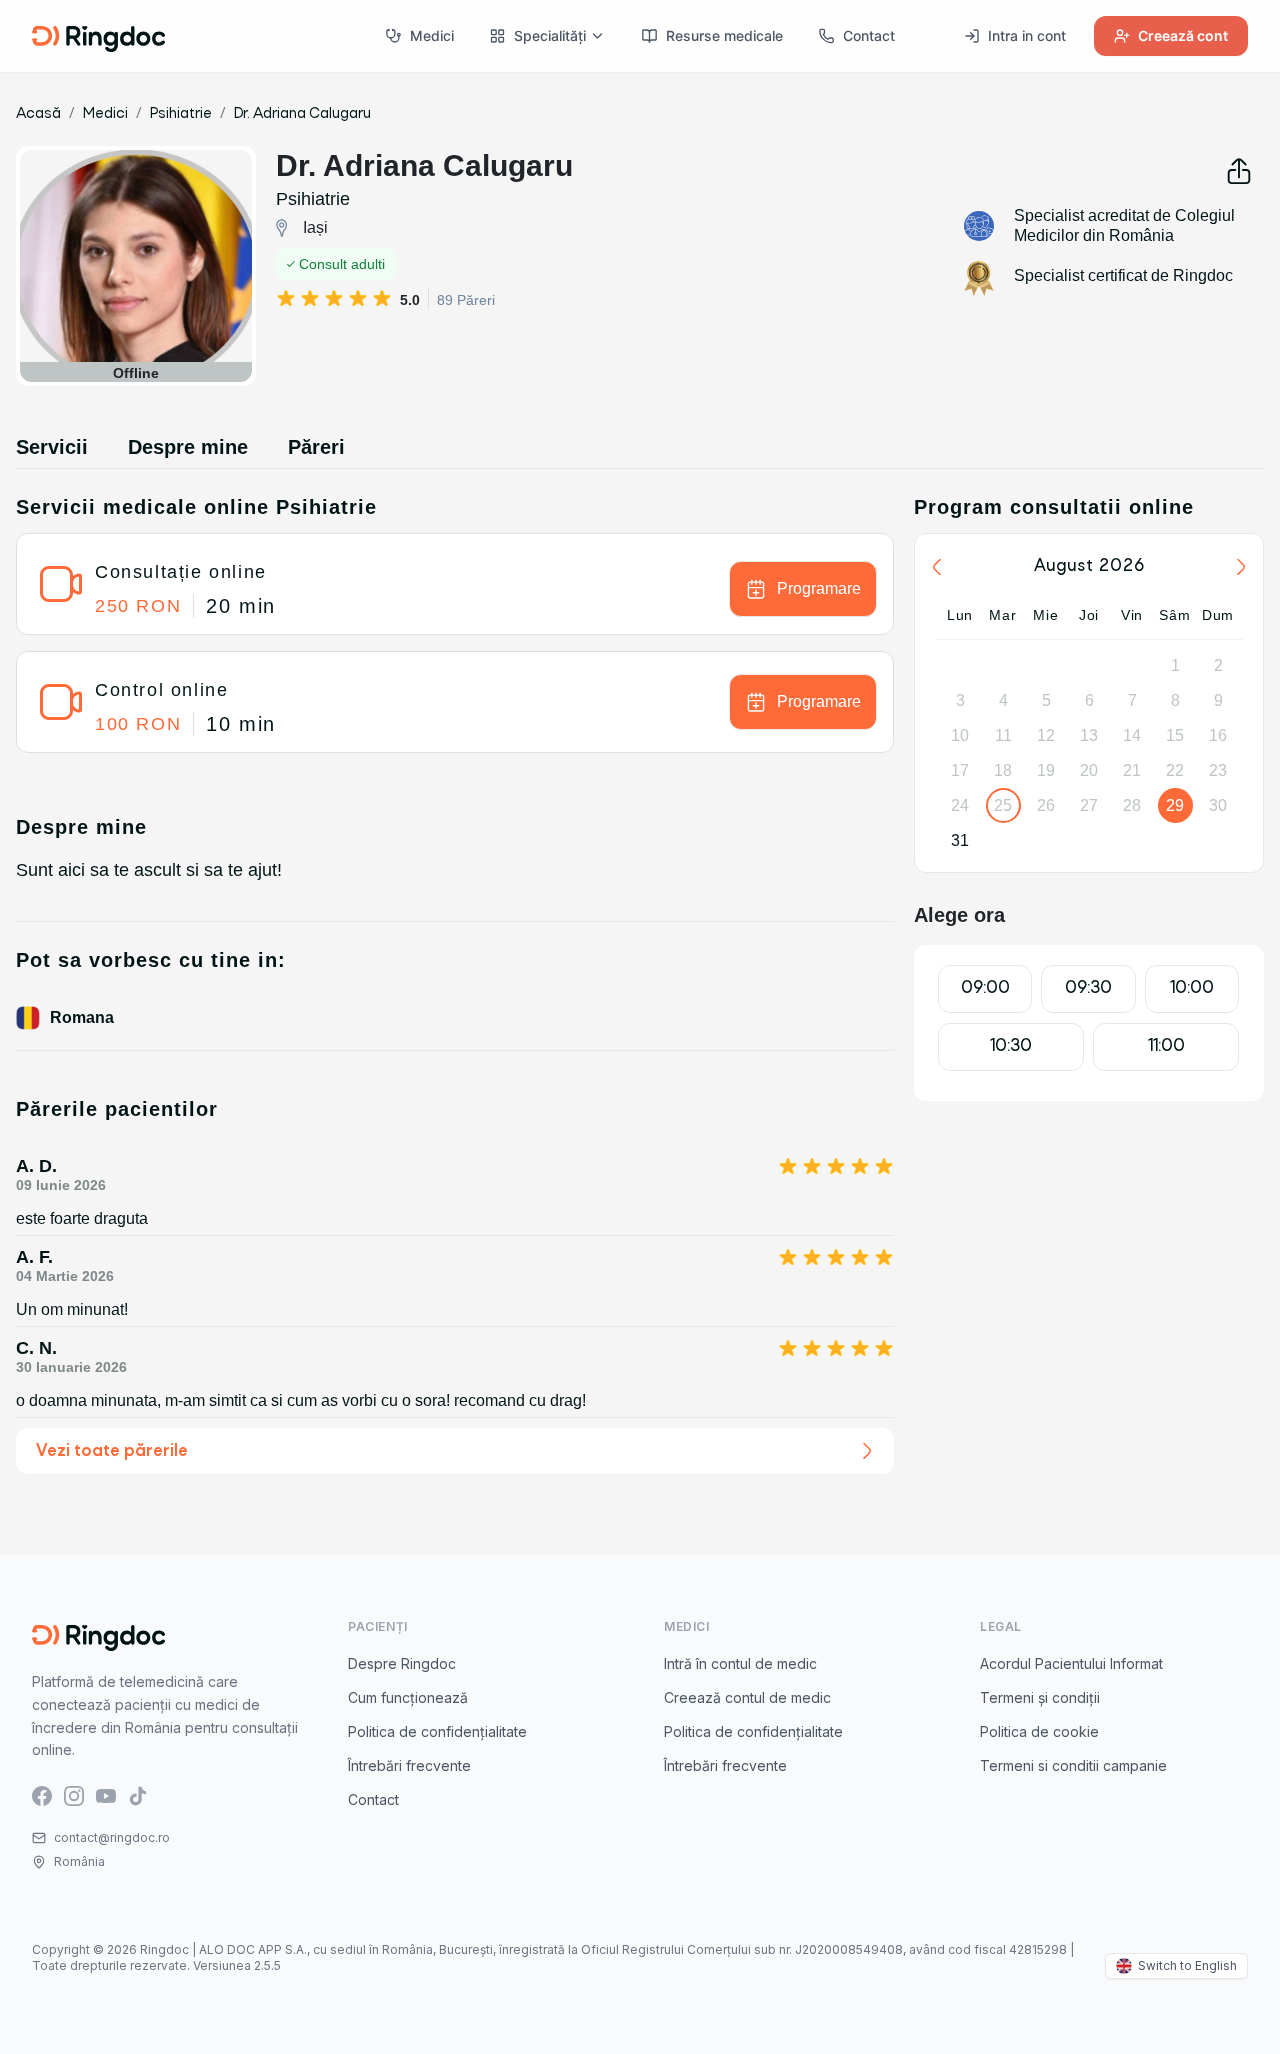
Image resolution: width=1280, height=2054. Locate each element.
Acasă (38, 114)
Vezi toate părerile (112, 1451)
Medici (432, 35)
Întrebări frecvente (409, 1765)
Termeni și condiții (1040, 1697)
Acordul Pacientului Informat (1071, 1663)
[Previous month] (937, 567)
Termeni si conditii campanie (1073, 1765)
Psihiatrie (181, 114)
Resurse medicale (724, 35)
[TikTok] (138, 1794)
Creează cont (1183, 35)
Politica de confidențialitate (437, 1731)
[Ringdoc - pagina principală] (98, 36)
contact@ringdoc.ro (112, 1837)
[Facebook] (42, 1794)
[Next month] (1241, 567)
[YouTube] (106, 1794)
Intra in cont (1027, 35)
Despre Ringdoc (402, 1663)
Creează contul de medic (747, 1697)
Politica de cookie (1039, 1731)
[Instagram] (74, 1794)
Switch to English (1187, 1965)
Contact (869, 35)
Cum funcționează (408, 1697)
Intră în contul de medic (740, 1663)
